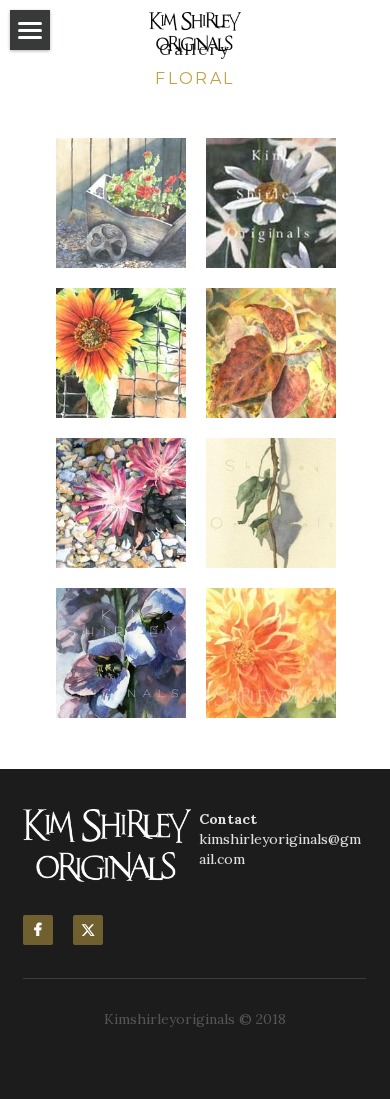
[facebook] (38, 930)
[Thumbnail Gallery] (121, 203)
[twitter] (88, 930)
